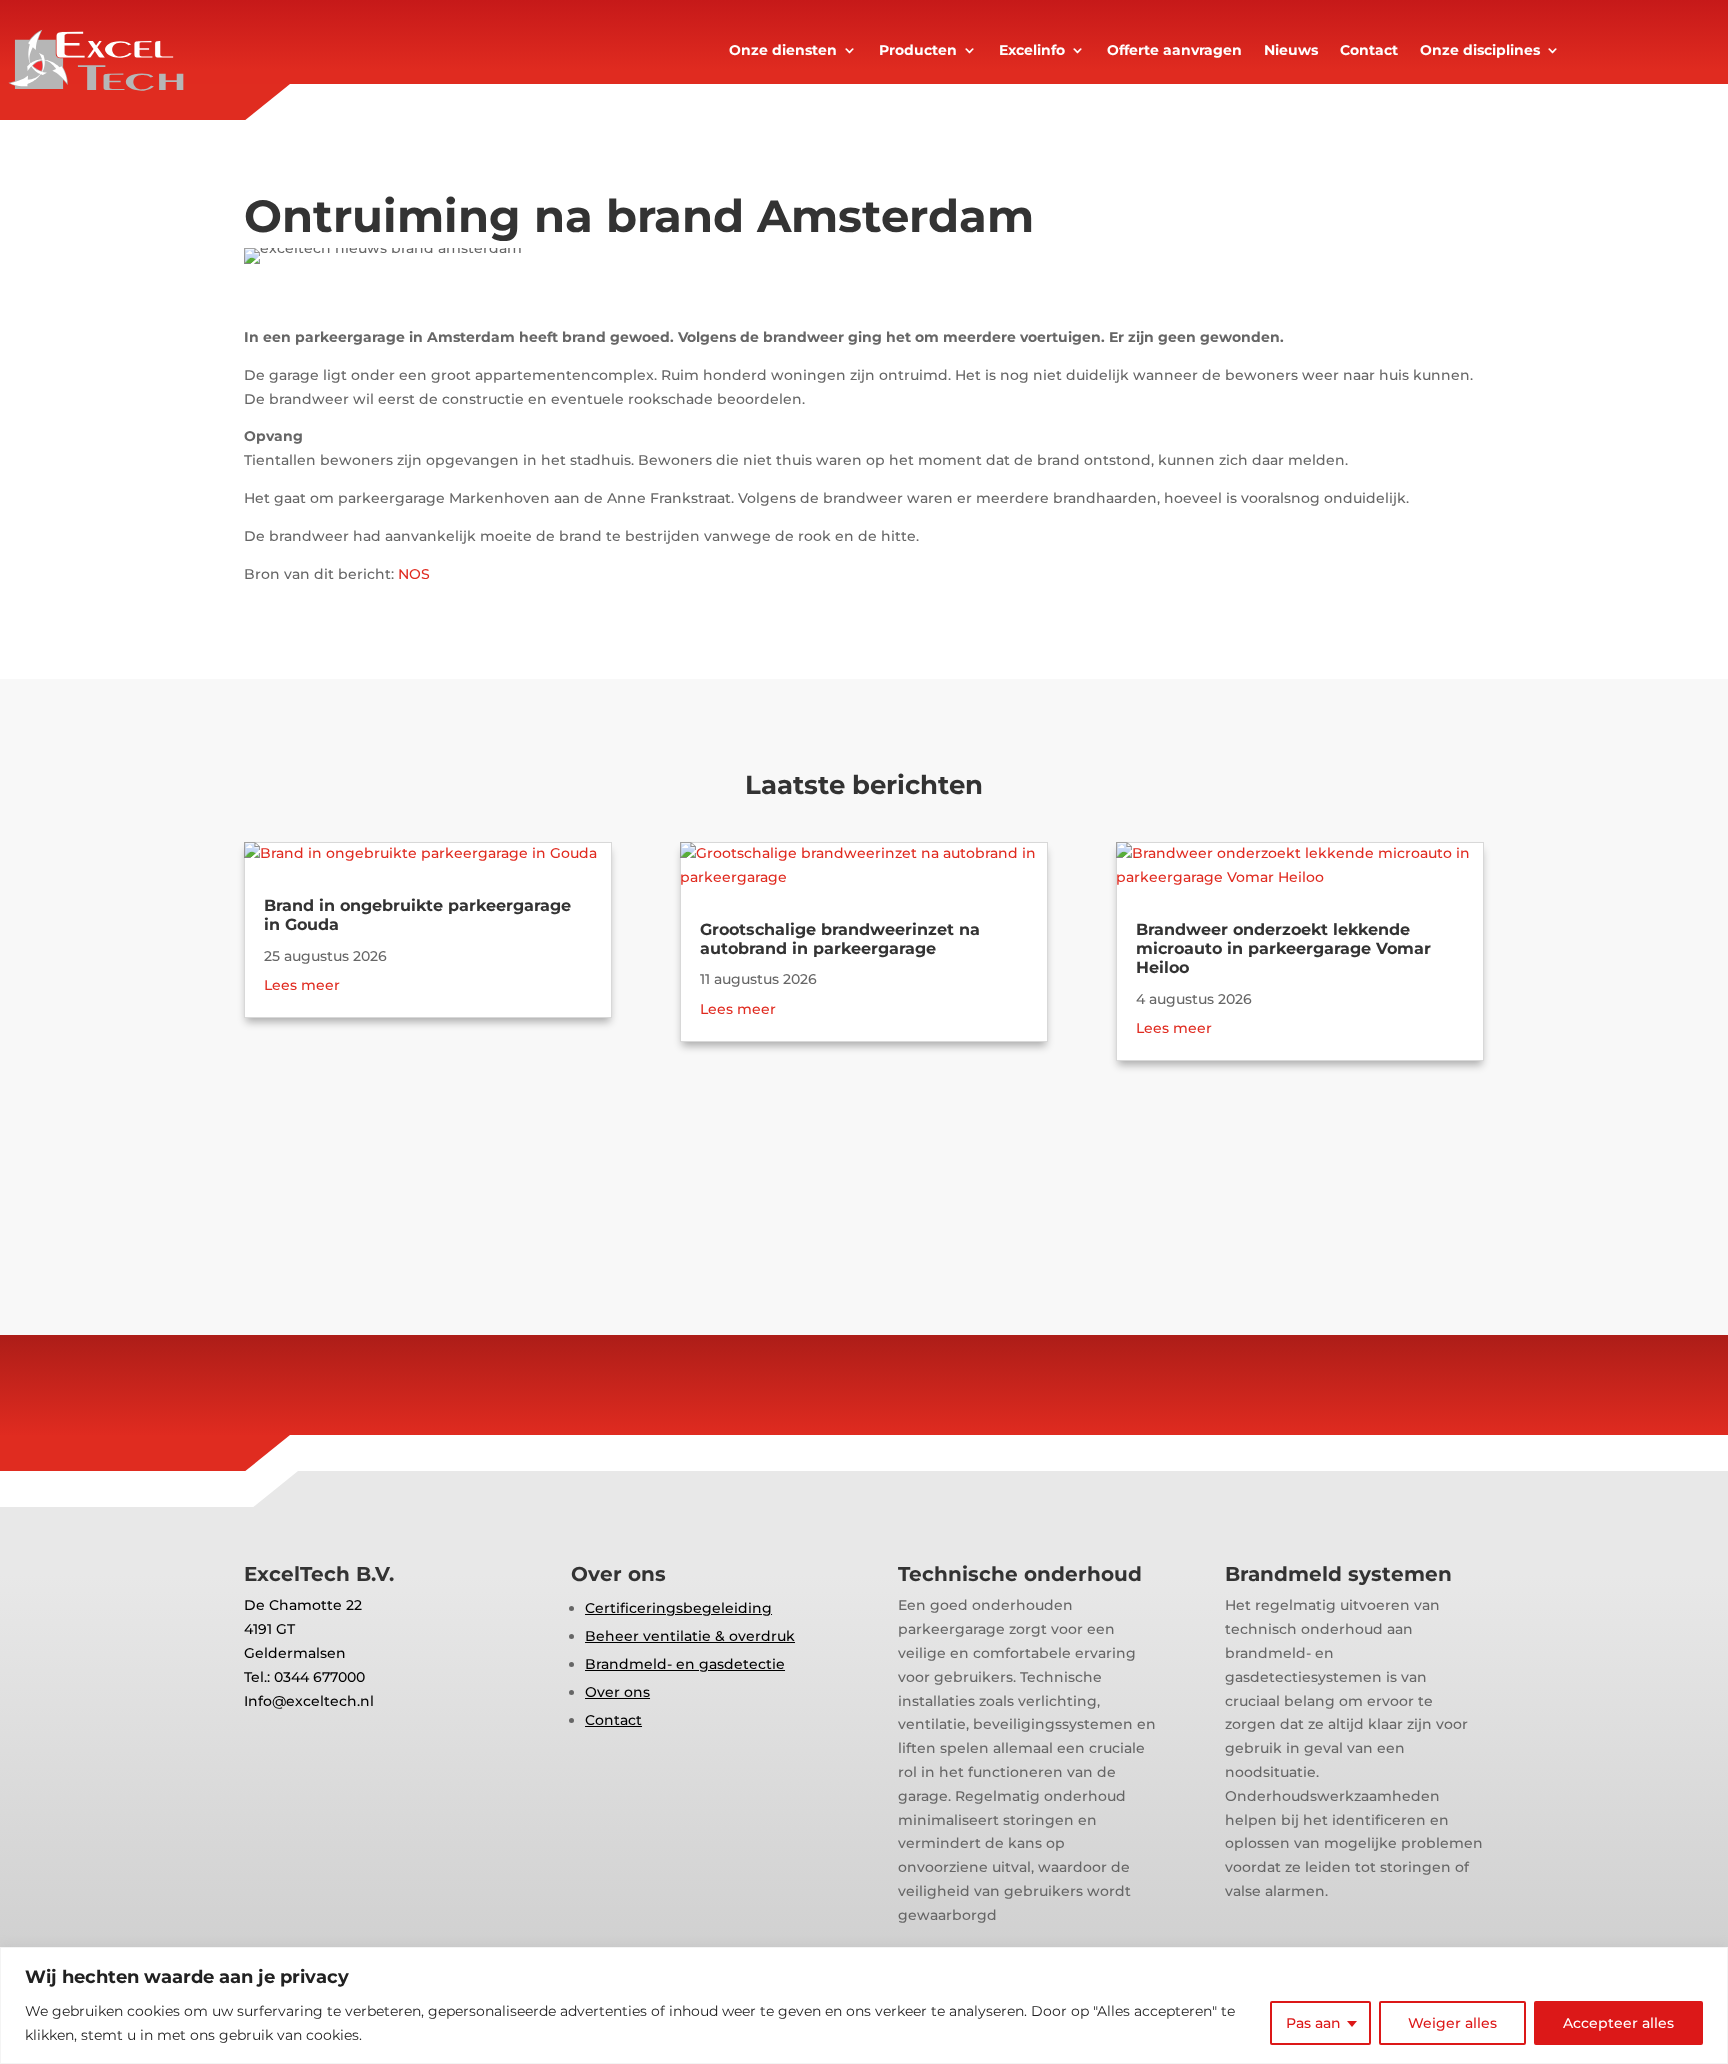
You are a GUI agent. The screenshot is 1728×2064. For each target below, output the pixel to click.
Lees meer (302, 985)
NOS (414, 574)
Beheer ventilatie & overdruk (690, 1636)
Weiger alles (1452, 2023)
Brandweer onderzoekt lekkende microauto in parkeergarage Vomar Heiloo (1283, 948)
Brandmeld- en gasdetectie (685, 1664)
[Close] (1707, 1964)
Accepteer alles (1618, 2023)
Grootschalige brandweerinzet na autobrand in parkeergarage (840, 939)
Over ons (617, 1692)
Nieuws (1291, 51)
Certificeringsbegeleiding (678, 1608)
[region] (864, 2005)
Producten (918, 51)
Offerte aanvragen (1174, 51)
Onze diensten (783, 51)
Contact (1369, 51)
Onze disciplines (1480, 51)
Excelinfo (1032, 51)
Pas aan (1313, 2023)
